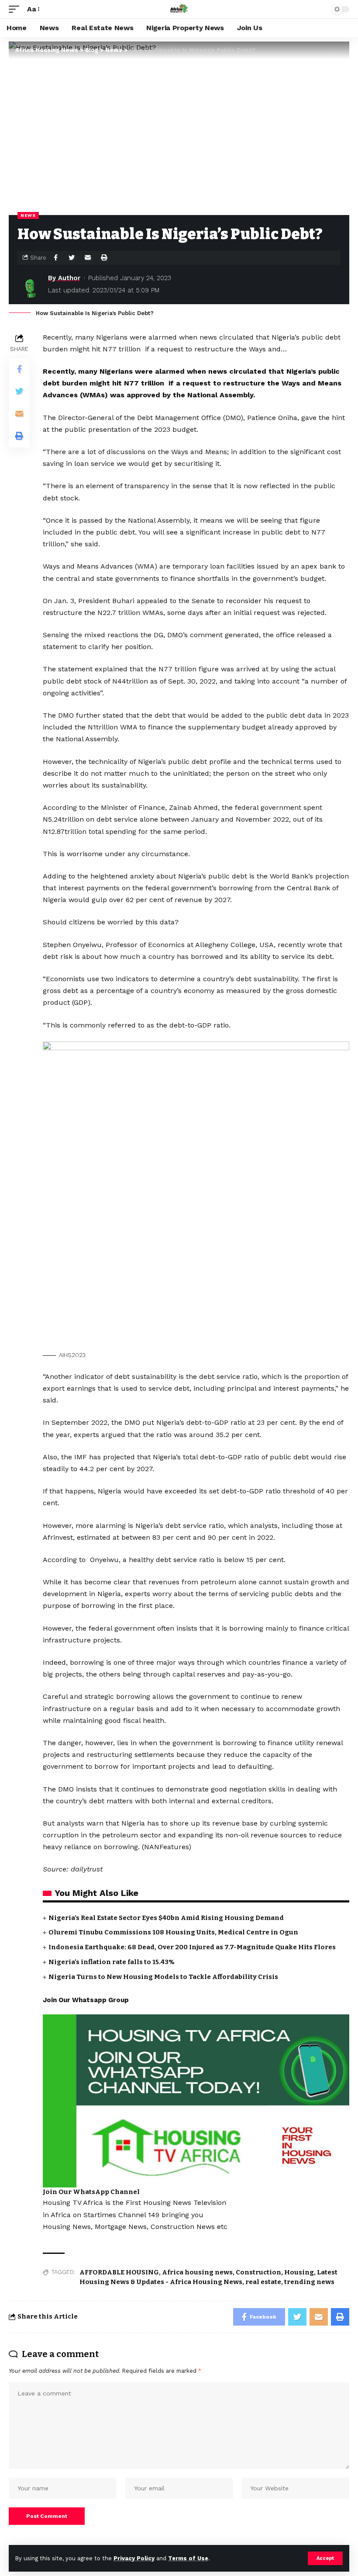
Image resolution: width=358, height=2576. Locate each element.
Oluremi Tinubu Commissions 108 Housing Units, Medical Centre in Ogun (173, 1932)
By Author (64, 278)
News (28, 215)
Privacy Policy (134, 2558)
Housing (299, 2272)
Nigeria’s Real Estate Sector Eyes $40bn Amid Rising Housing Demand (166, 1918)
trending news (309, 2282)
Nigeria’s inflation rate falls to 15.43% (112, 1962)
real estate (263, 2282)
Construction (258, 2272)
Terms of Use (188, 2558)
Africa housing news (197, 2272)
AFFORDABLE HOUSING (119, 2272)
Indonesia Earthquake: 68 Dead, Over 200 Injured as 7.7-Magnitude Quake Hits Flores (192, 1947)
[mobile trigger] (16, 9)
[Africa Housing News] (179, 9)
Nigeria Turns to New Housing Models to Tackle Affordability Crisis (163, 1977)
